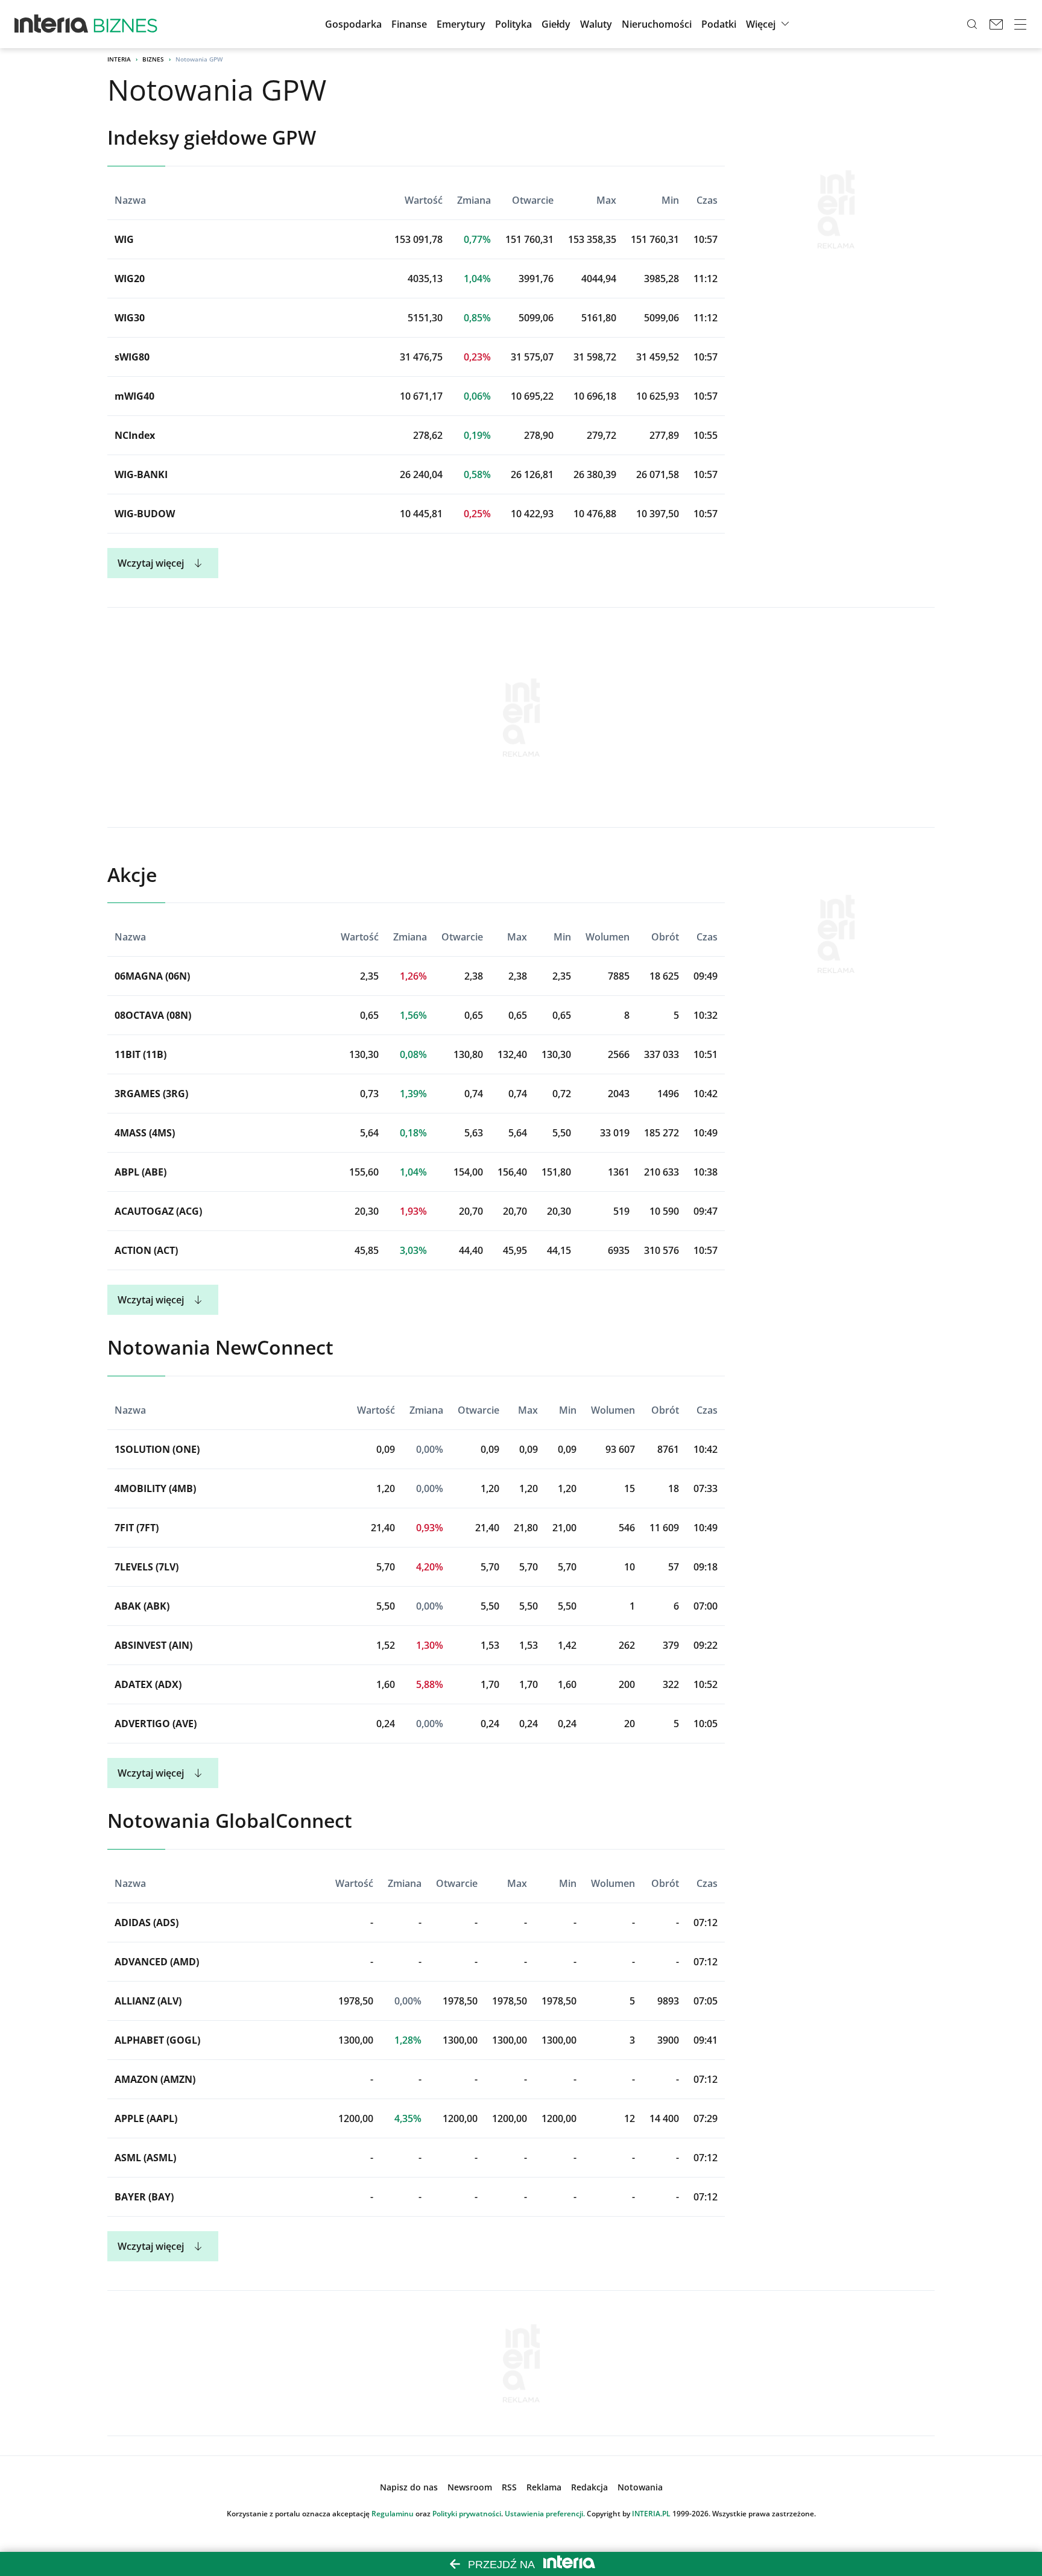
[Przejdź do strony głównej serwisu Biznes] (125, 24)
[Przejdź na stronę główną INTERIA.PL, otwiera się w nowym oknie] (52, 24)
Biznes (153, 59)
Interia (119, 59)
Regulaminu (393, 2514)
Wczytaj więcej (151, 563)
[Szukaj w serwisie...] (972, 24)
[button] (556, 24)
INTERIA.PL (651, 2514)
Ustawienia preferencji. (545, 2514)
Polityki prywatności (467, 2514)
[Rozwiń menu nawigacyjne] (1020, 24)
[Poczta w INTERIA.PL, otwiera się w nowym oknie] (996, 24)
